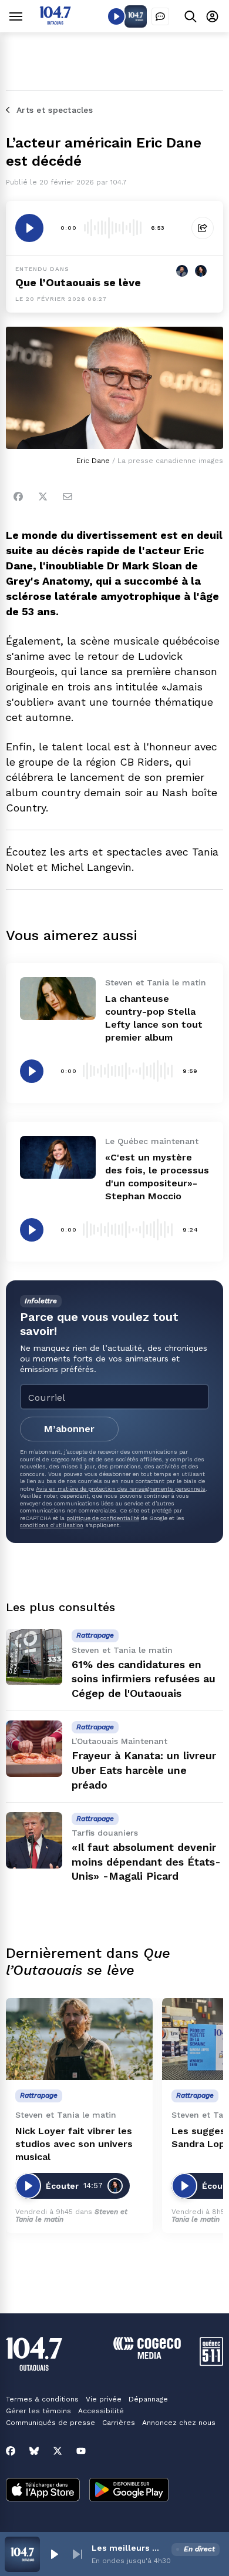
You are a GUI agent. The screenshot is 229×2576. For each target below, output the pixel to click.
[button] (54, 2554)
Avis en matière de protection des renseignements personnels (121, 1489)
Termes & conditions (42, 2399)
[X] (58, 2451)
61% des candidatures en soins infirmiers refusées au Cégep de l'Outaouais (144, 1679)
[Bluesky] (34, 2451)
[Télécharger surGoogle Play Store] (129, 2491)
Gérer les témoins (38, 2411)
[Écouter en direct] (116, 16)
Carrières (119, 2423)
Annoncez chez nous (179, 2423)
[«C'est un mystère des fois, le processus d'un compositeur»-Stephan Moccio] (58, 1157)
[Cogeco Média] (147, 2356)
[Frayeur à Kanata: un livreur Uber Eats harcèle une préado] (34, 1749)
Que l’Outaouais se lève (78, 282)
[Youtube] (81, 2451)
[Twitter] (43, 497)
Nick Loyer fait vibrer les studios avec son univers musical (74, 2144)
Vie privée (104, 2399)
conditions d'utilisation (52, 1525)
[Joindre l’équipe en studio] (160, 16)
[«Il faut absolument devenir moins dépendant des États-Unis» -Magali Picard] (34, 1840)
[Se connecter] (212, 16)
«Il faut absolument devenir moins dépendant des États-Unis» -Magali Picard (146, 1862)
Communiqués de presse (50, 2423)
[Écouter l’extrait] (29, 228)
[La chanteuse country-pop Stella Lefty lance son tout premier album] (58, 998)
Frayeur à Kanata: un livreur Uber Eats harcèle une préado (144, 1770)
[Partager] (203, 228)
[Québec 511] (211, 2363)
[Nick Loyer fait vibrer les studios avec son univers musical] (79, 2039)
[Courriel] (68, 497)
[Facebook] (18, 497)
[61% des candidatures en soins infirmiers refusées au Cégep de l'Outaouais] (34, 1657)
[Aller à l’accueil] (55, 21)
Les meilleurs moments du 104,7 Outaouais (129, 2548)
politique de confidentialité (103, 1518)
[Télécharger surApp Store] (43, 2491)
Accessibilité (101, 2411)
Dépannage (148, 2399)
